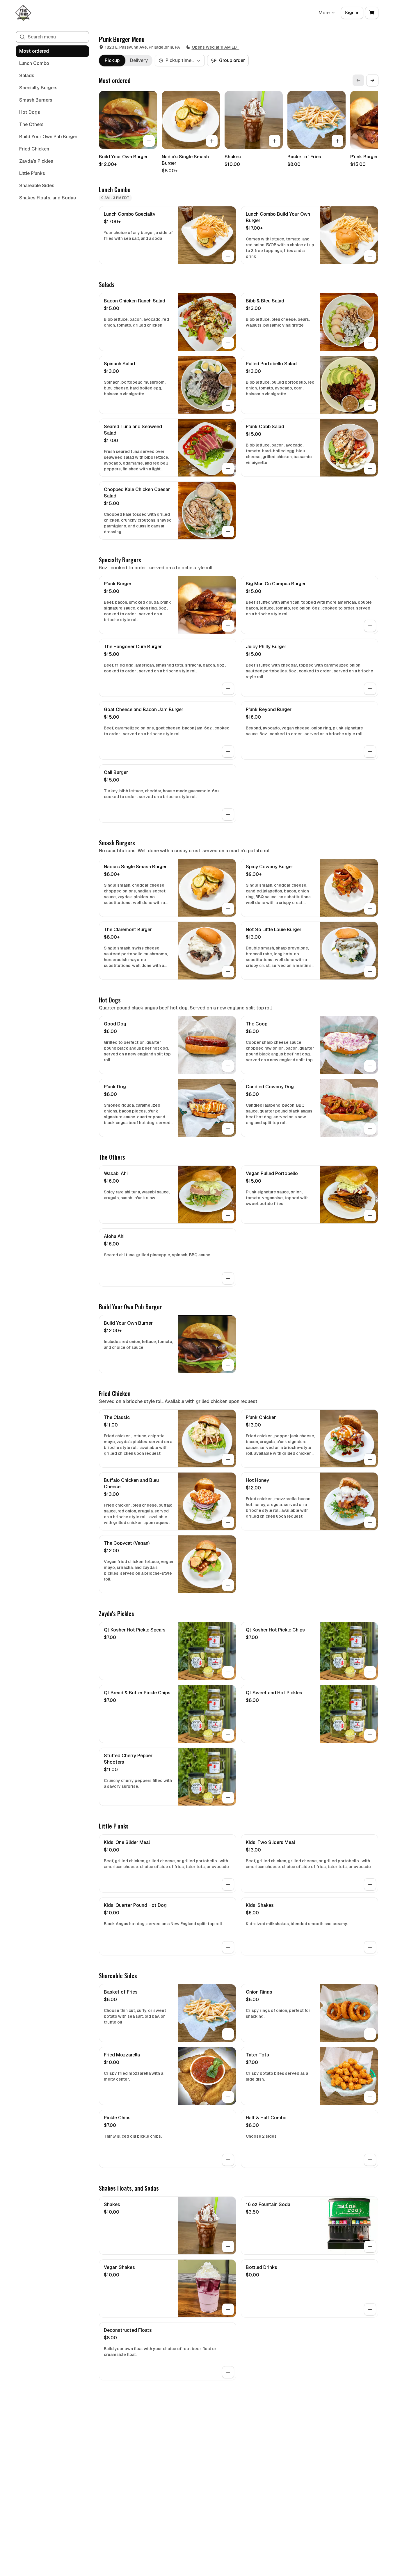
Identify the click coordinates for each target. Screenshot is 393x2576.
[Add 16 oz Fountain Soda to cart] (370, 2247)
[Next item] (372, 80)
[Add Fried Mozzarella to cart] (228, 2097)
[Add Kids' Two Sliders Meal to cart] (370, 1884)
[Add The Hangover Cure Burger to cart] (228, 689)
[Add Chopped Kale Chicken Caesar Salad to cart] (228, 532)
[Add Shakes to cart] (275, 141)
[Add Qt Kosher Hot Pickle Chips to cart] (370, 1672)
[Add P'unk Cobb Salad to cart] (370, 469)
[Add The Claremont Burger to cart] (228, 972)
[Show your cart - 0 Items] (372, 13)
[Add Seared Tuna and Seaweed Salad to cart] (228, 469)
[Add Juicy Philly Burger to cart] (370, 689)
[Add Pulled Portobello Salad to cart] (370, 406)
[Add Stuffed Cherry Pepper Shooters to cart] (228, 1798)
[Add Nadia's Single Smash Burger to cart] (212, 141)
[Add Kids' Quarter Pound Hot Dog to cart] (228, 1947)
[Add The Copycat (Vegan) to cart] (228, 1585)
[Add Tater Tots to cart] (370, 2097)
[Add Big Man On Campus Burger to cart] (370, 626)
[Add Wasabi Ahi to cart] (228, 1216)
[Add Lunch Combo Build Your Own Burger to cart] (370, 256)
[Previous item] (358, 80)
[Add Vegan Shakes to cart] (228, 2309)
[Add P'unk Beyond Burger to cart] (370, 752)
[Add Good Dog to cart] (228, 1066)
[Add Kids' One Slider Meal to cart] (228, 1884)
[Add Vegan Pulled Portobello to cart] (370, 1216)
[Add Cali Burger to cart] (228, 814)
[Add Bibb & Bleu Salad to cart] (370, 343)
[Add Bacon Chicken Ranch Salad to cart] (228, 343)
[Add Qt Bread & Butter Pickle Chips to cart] (228, 1735)
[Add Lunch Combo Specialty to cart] (228, 256)
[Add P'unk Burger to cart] (228, 626)
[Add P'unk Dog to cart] (228, 1129)
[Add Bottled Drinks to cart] (370, 2309)
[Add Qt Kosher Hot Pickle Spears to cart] (228, 1672)
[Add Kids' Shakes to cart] (370, 1947)
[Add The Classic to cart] (228, 1459)
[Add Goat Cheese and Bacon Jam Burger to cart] (228, 752)
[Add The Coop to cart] (370, 1066)
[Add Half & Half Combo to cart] (370, 2160)
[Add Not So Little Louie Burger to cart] (370, 972)
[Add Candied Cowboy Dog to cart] (370, 1129)
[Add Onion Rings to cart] (370, 2034)
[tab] (112, 61)
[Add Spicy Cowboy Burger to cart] (370, 909)
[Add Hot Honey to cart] (370, 1522)
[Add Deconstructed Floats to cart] (228, 2372)
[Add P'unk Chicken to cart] (370, 1459)
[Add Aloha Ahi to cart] (228, 1278)
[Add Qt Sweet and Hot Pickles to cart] (370, 1735)
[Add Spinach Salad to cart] (228, 406)
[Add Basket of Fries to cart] (337, 141)
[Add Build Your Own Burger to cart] (149, 141)
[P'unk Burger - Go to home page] (23, 13)
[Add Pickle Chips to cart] (228, 2160)
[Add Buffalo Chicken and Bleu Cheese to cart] (228, 1522)
